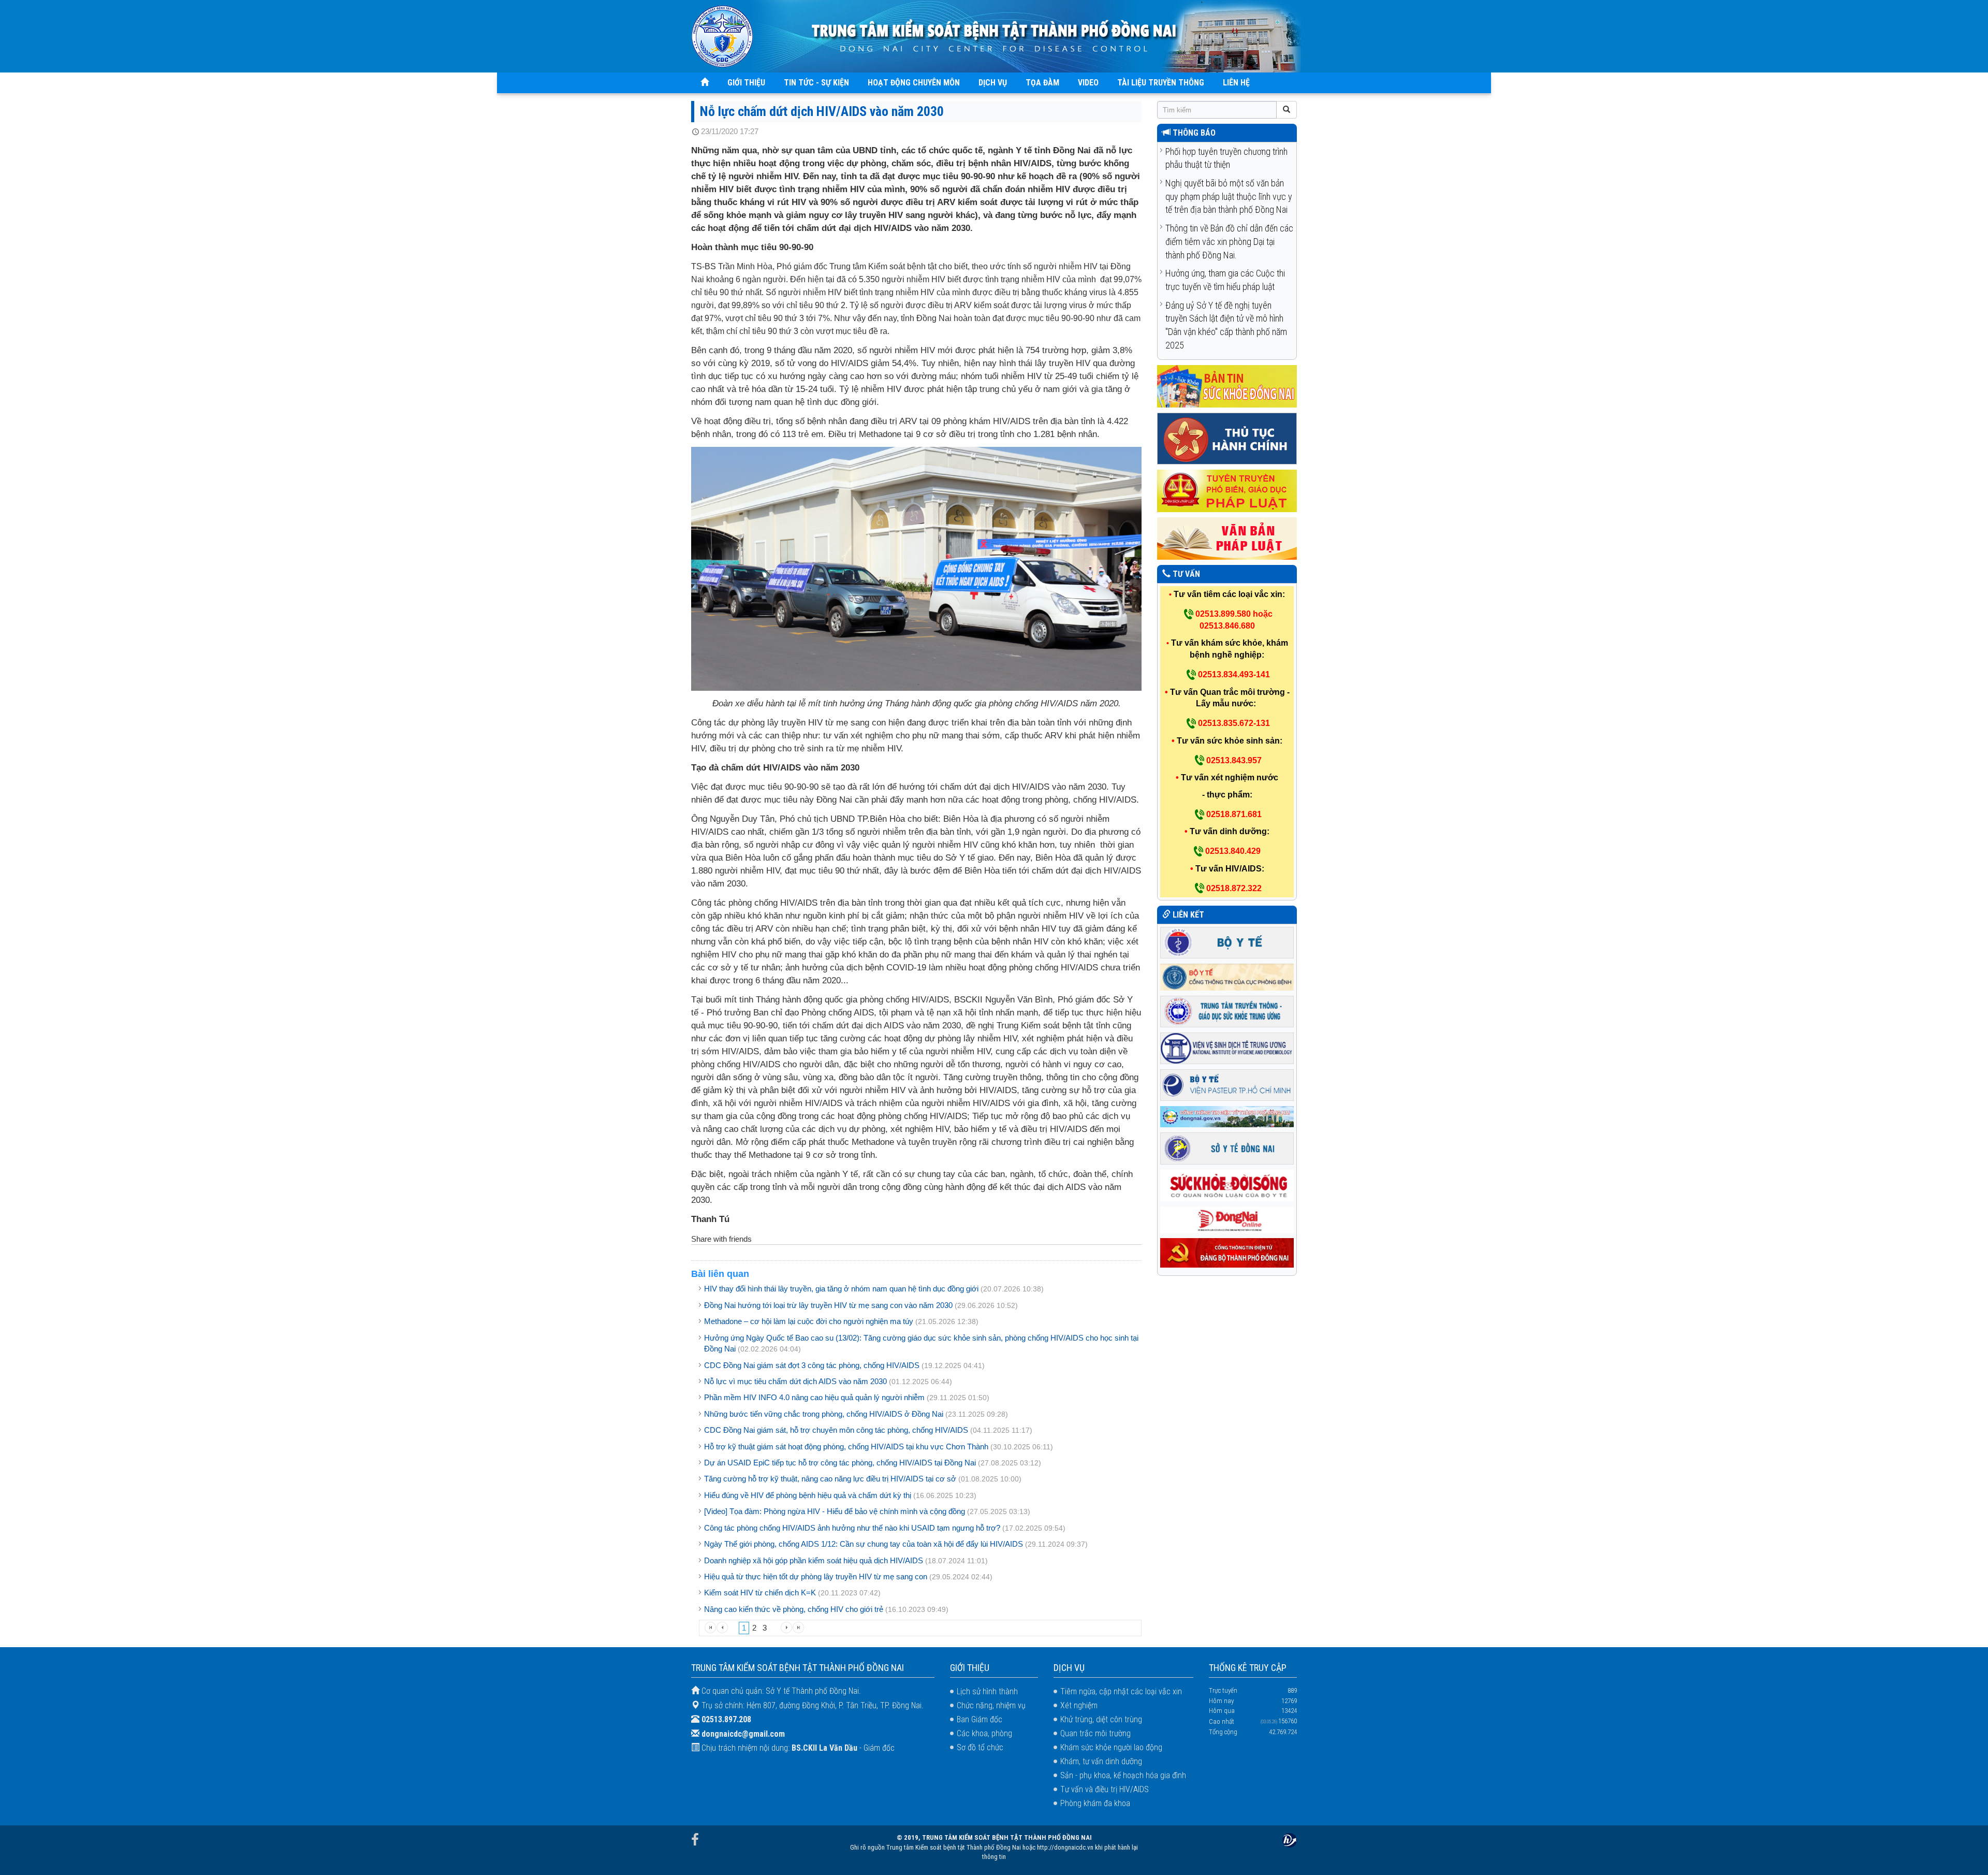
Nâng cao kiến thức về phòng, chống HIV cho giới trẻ (794, 1609)
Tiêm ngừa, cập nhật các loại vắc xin (1121, 1691)
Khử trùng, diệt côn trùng (1101, 1719)
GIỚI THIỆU (746, 83)
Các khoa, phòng (984, 1733)
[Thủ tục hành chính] (1227, 438)
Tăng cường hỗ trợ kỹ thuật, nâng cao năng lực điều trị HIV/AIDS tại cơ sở (830, 1479)
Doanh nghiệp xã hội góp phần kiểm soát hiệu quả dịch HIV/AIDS (814, 1560)
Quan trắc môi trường (1095, 1733)
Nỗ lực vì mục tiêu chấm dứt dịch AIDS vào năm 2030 (795, 1381)
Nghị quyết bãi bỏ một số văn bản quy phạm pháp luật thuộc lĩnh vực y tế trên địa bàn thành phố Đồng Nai (1229, 196)
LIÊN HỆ (1236, 83)
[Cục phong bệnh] (1227, 976)
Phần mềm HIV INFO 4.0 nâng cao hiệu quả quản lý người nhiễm (814, 1397)
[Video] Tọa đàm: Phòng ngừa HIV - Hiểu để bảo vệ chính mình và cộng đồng (835, 1511)
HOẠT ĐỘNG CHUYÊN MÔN (914, 83)
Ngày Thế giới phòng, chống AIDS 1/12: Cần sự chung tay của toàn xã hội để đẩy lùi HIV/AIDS (865, 1544)
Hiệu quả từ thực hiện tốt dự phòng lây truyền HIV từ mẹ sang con (816, 1576)
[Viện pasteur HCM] (1227, 1085)
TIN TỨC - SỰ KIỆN (816, 83)
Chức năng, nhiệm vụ (991, 1705)
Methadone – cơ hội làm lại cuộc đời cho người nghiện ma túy (809, 1321)
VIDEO (1088, 83)
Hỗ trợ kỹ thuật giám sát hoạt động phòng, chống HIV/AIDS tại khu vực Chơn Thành (846, 1447)
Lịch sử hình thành (987, 1691)
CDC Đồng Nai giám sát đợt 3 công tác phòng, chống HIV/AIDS (812, 1365)
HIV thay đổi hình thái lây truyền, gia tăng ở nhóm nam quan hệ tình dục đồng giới (842, 1289)
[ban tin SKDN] (1227, 386)
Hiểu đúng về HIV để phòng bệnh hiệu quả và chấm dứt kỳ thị (808, 1495)
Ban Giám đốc (980, 1719)
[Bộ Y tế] (1227, 942)
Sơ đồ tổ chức (980, 1747)
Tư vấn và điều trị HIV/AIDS (1105, 1789)
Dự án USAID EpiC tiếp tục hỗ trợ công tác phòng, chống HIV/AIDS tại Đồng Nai (840, 1463)
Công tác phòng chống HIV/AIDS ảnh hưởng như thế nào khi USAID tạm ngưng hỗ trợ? (852, 1528)
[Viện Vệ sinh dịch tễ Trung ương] (1227, 1048)
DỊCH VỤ (993, 83)
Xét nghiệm (1079, 1705)
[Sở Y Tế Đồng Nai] (1227, 1148)
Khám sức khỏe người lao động (1111, 1747)
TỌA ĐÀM (1042, 83)
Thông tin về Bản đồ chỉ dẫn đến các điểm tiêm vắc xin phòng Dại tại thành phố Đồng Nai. (1229, 241)
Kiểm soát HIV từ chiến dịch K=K (760, 1593)
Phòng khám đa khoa (1095, 1803)
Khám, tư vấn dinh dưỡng (1101, 1761)
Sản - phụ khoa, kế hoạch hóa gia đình (1123, 1775)
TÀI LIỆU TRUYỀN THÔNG (1161, 83)
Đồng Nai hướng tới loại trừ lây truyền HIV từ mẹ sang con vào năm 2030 (828, 1305)
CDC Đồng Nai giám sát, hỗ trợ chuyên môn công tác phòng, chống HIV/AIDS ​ (837, 1430)
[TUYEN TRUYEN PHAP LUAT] (1227, 491)
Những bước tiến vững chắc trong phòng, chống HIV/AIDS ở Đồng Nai (825, 1414)
